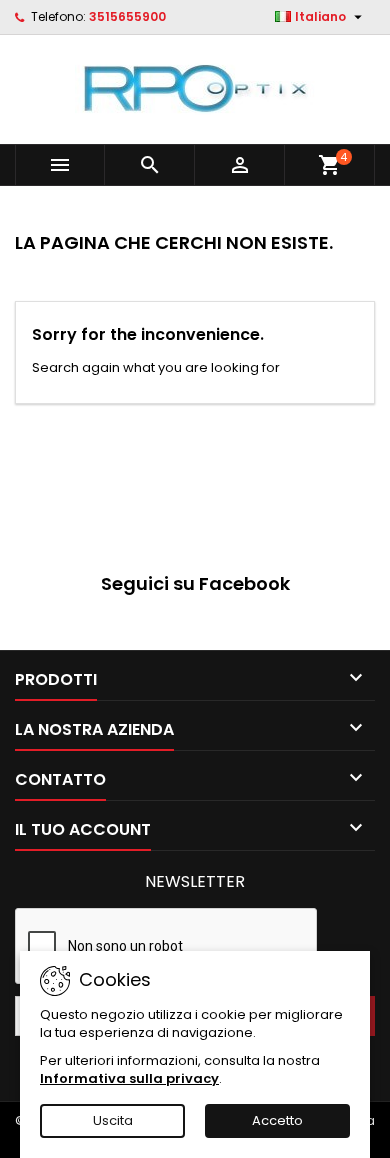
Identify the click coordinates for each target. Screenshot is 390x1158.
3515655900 (127, 16)
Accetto (277, 1120)
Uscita (113, 1120)
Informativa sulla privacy (129, 1078)
